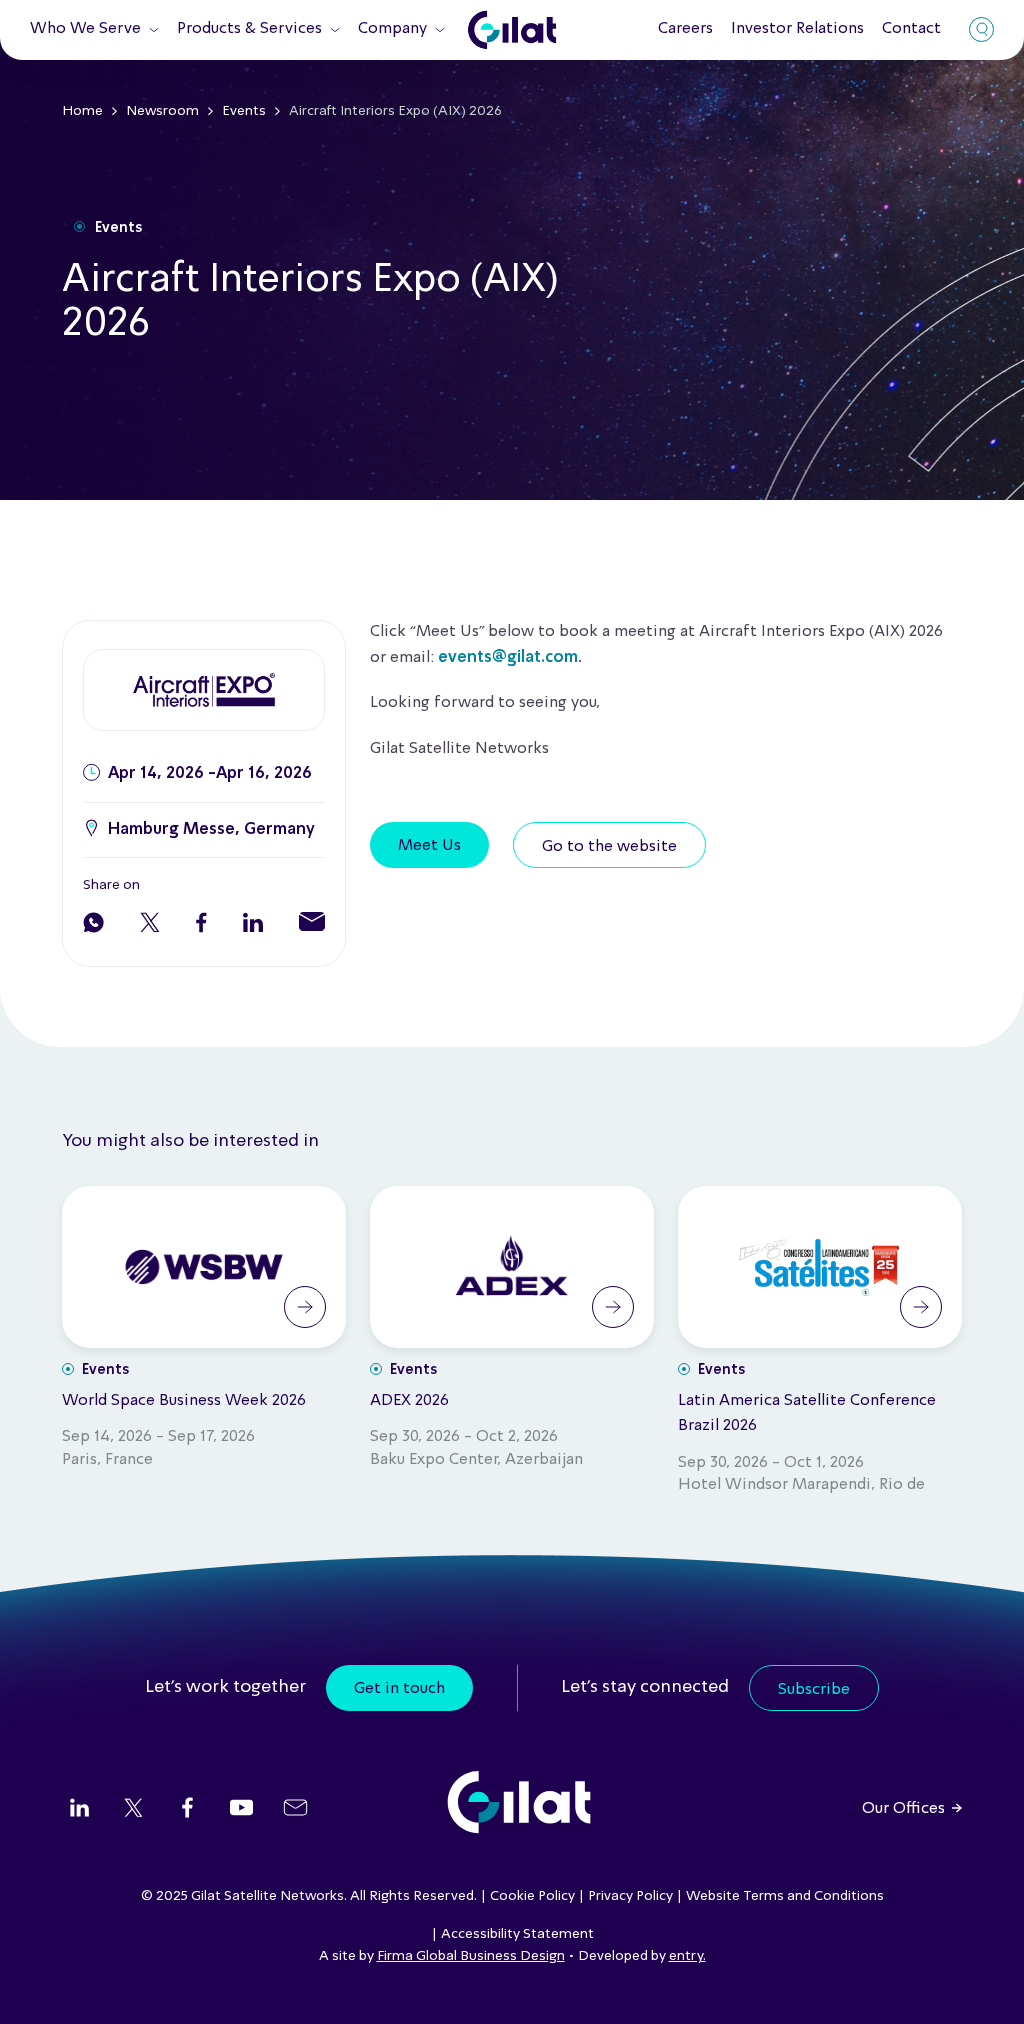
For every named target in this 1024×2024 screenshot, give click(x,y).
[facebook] (187, 1810)
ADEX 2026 (409, 1401)
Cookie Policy (532, 1896)
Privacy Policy (630, 1896)
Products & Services (249, 29)
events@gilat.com (508, 658)
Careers (685, 29)
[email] (295, 1810)
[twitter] (133, 1810)
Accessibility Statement (517, 1934)
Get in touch (399, 1689)
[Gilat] (512, 30)
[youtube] (241, 1810)
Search (981, 29)
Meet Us (429, 846)
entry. (687, 1956)
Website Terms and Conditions (785, 1896)
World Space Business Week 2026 (184, 1401)
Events (244, 111)
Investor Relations (797, 29)
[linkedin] (79, 1810)
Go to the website (609, 847)
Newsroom (162, 111)
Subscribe (814, 1690)
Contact (911, 29)
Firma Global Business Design (471, 1956)
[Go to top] (984, 1984)
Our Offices (903, 1809)
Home (82, 111)
